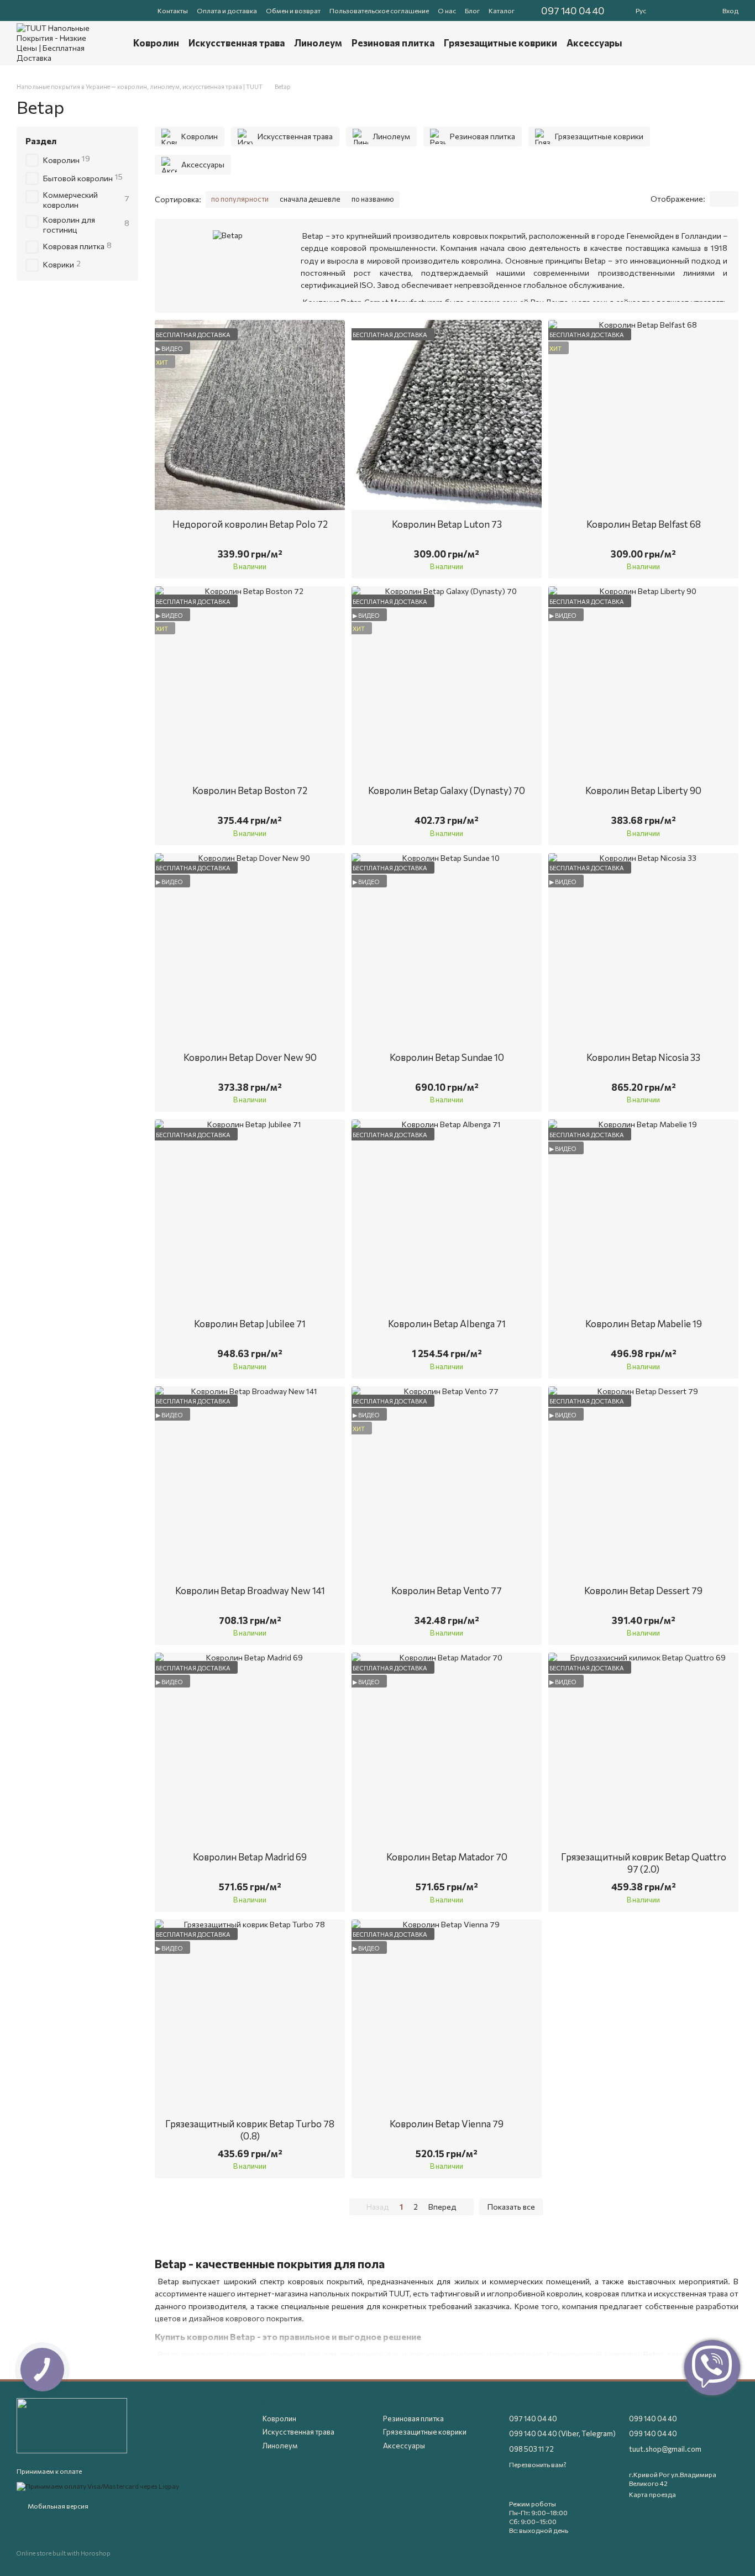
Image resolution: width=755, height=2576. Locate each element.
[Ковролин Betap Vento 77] (447, 1481)
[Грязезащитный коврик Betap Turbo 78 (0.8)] (250, 2015)
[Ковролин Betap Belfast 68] (643, 415)
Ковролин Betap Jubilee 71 (250, 1324)
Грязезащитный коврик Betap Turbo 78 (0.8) (250, 2130)
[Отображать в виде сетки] (717, 199)
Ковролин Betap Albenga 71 (447, 1324)
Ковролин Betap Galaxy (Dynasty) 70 (447, 790)
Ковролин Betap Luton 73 (447, 524)
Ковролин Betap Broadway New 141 (250, 1591)
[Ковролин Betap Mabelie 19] (643, 1215)
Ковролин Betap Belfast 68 (644, 524)
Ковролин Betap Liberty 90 (643, 790)
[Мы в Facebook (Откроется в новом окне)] (21, 10)
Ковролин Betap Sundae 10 (447, 1057)
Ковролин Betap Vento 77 (447, 1591)
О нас (447, 10)
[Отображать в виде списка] (731, 199)
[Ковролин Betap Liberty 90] (643, 681)
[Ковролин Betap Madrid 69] (250, 1748)
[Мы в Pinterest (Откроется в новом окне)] (74, 10)
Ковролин (156, 43)
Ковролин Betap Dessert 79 (643, 1591)
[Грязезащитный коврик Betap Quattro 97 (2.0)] (643, 1748)
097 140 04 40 (573, 10)
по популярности (240, 199)
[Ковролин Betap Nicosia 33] (643, 948)
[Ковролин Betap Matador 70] (447, 1748)
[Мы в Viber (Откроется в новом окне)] (101, 10)
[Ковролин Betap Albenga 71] (447, 1215)
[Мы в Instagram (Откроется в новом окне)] (61, 10)
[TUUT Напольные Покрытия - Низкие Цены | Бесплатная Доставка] (72, 2425)
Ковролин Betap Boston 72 (250, 790)
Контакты (173, 10)
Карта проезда (652, 2494)
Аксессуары (594, 43)
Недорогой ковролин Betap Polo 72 (250, 524)
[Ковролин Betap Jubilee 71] (250, 1215)
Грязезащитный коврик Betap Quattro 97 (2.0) (644, 1863)
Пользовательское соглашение (379, 10)
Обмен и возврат (293, 10)
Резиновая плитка (393, 43)
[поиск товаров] (705, 43)
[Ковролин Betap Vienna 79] (447, 2015)
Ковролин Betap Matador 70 (447, 1857)
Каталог (502, 10)
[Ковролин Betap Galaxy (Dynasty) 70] (447, 681)
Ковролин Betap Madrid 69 (250, 1857)
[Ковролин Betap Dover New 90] (250, 948)
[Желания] (696, 10)
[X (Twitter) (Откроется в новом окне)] (48, 10)
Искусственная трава (237, 43)
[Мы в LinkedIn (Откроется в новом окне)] (87, 10)
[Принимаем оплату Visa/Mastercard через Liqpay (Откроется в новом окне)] (98, 2485)
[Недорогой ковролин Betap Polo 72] (250, 415)
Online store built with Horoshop (64, 2553)
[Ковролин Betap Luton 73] (447, 415)
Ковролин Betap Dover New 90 (250, 1057)
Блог (472, 10)
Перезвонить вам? (538, 2464)
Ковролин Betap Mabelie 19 (644, 1324)
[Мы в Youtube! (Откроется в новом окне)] (34, 10)
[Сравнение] (678, 10)
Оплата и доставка (227, 10)
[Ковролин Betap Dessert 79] (643, 1481)
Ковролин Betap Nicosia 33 (643, 1057)
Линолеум (318, 43)
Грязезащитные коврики (500, 43)
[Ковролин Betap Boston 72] (250, 681)
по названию (373, 199)
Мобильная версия (57, 2506)
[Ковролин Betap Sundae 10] (447, 948)
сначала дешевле (310, 199)
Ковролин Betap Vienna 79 (447, 2124)
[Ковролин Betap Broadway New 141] (250, 1481)
